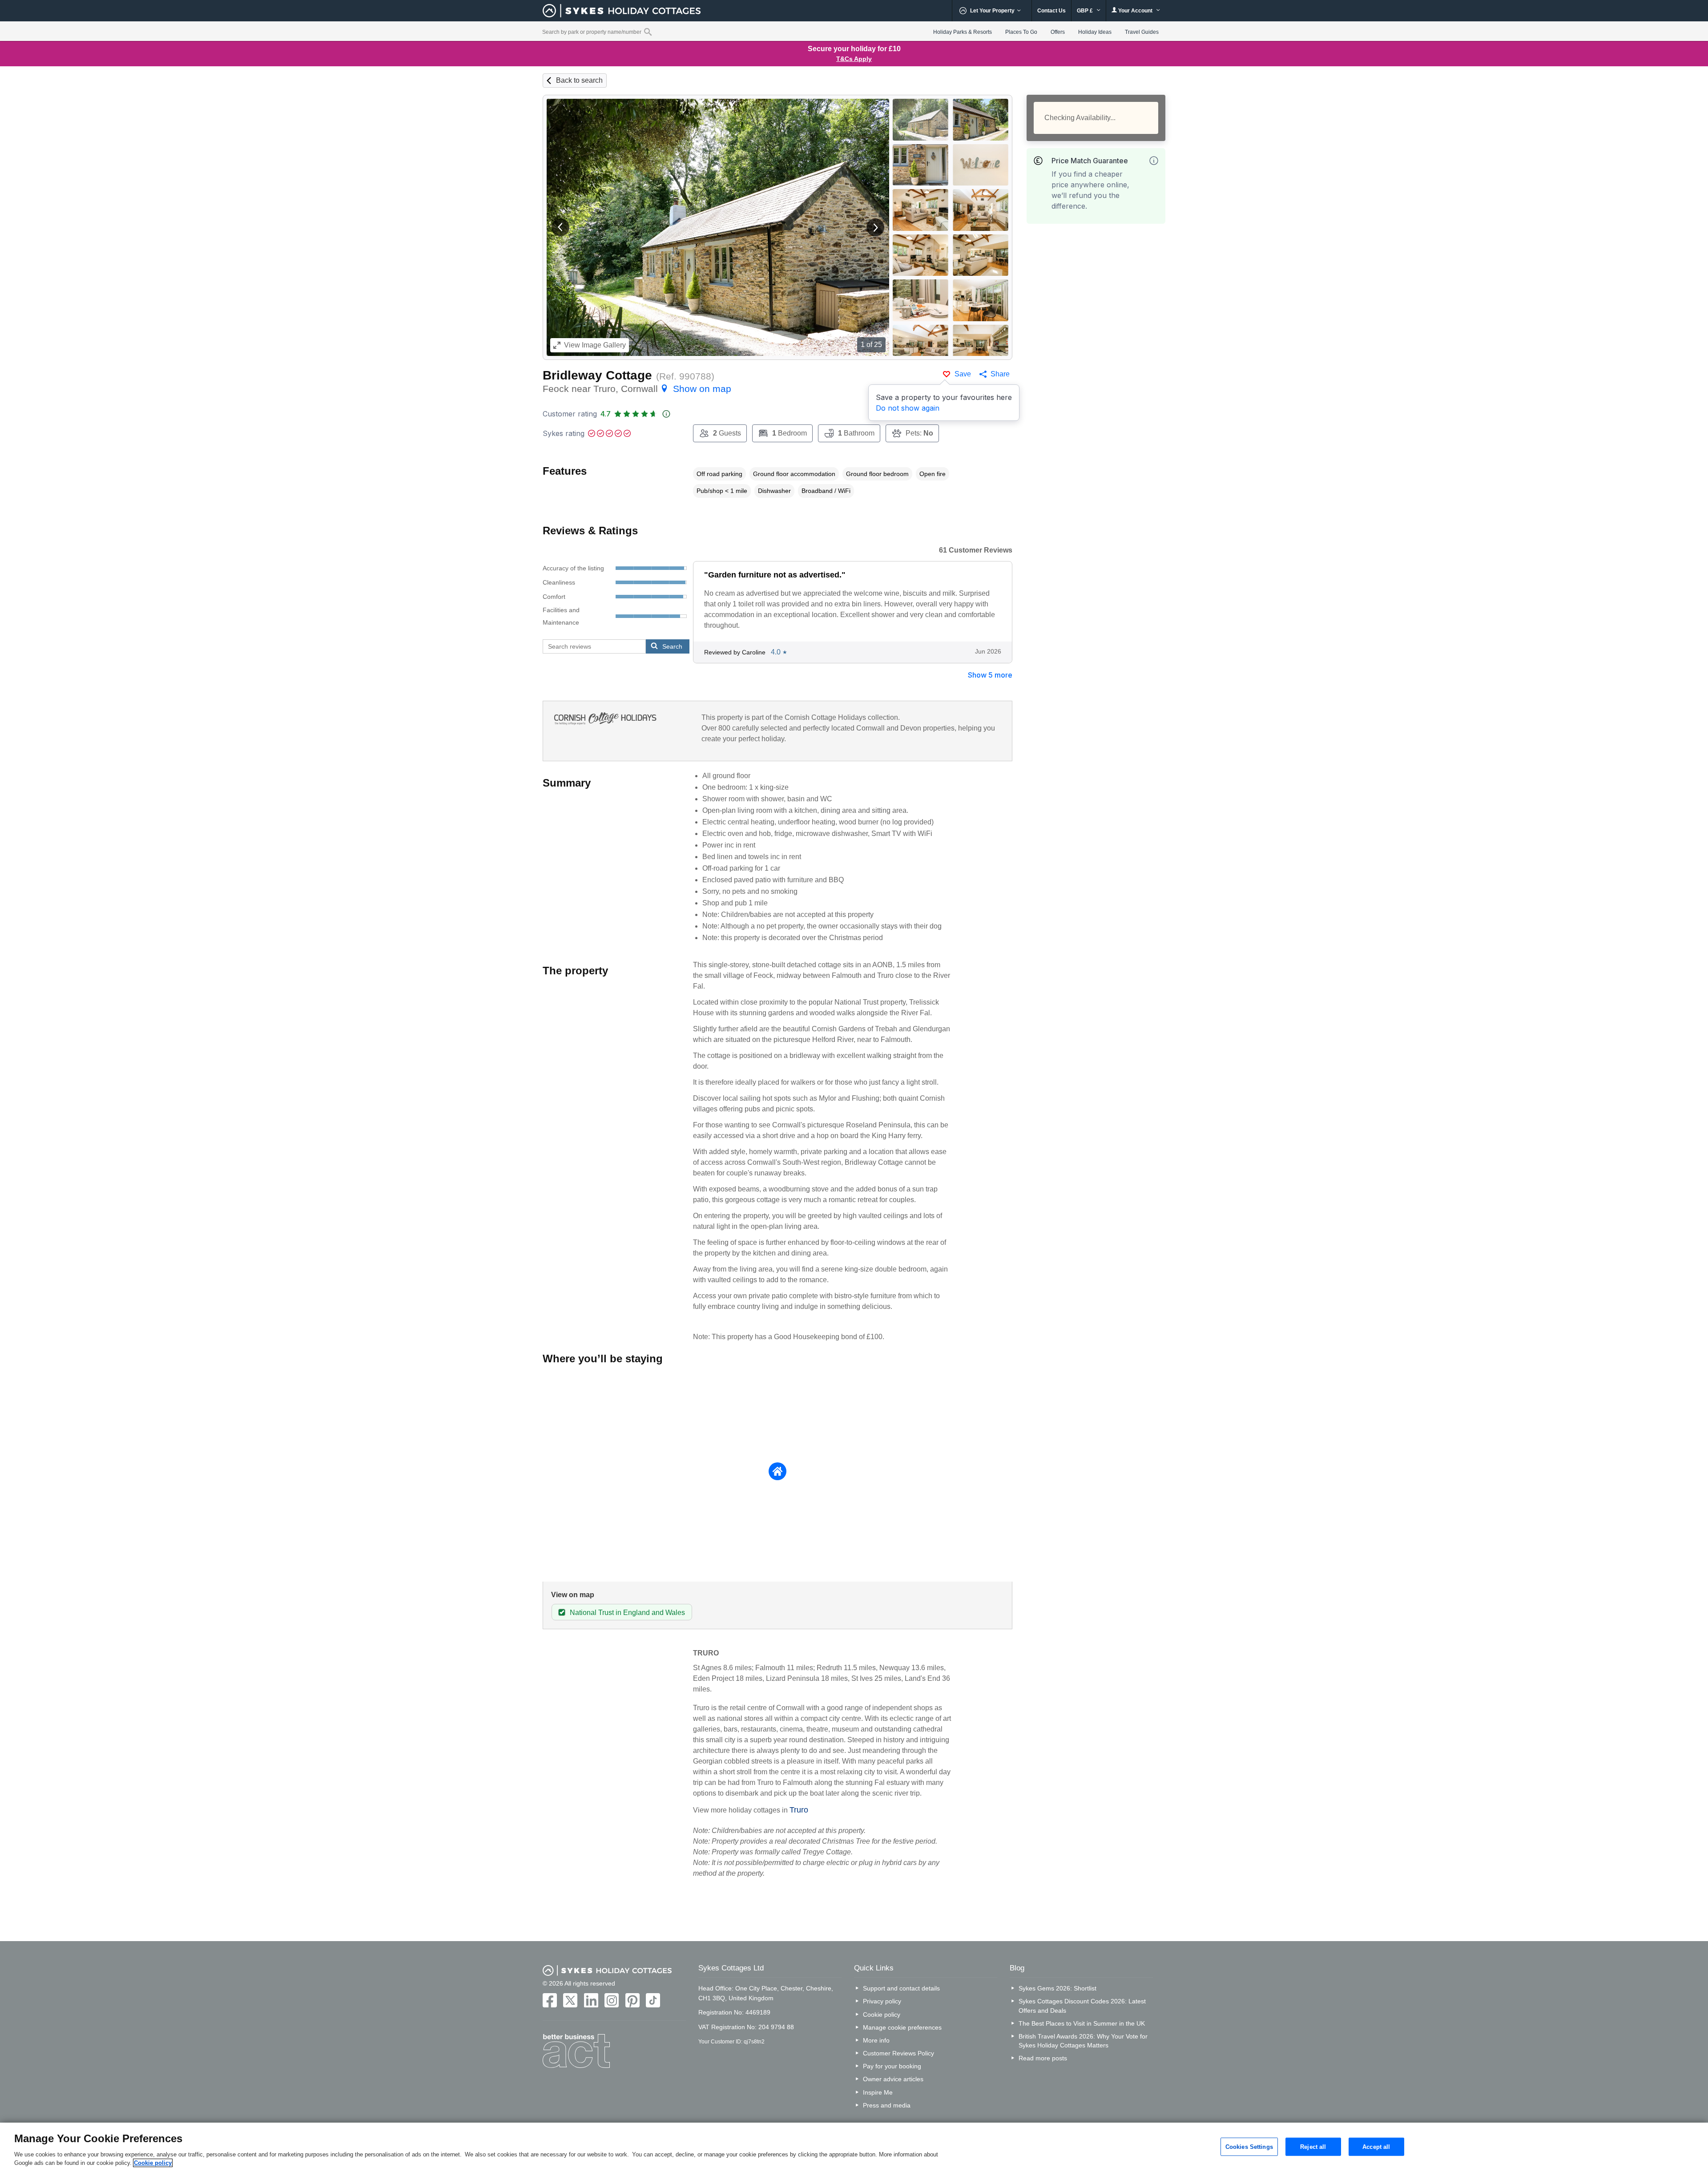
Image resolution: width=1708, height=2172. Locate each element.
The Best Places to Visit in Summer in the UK (1082, 2023)
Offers (1058, 32)
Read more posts (1043, 2058)
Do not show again (908, 408)
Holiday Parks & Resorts (963, 32)
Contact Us (1051, 11)
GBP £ (1086, 11)
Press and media (887, 2105)
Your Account (1135, 11)
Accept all (1376, 2146)
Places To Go (1021, 32)
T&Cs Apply (854, 59)
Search (672, 646)
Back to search (579, 80)
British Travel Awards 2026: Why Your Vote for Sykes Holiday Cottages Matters (1083, 2041)
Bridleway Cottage (597, 375)
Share (1000, 374)
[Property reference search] (648, 32)
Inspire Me (878, 2092)
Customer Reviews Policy (898, 2053)
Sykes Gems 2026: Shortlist (1057, 1988)
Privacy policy (882, 2001)
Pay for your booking (892, 2066)
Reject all (1313, 2146)
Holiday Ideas (1095, 32)
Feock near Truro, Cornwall (637, 389)
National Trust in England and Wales (627, 1613)
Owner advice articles (893, 2079)
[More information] (1154, 161)
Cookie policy (882, 2015)
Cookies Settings (1249, 2146)
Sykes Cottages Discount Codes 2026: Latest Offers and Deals (1082, 2006)
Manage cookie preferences (902, 2027)
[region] (854, 2147)
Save (963, 374)
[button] (560, 227)
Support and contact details (901, 1988)
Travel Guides (1142, 32)
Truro (799, 1810)
